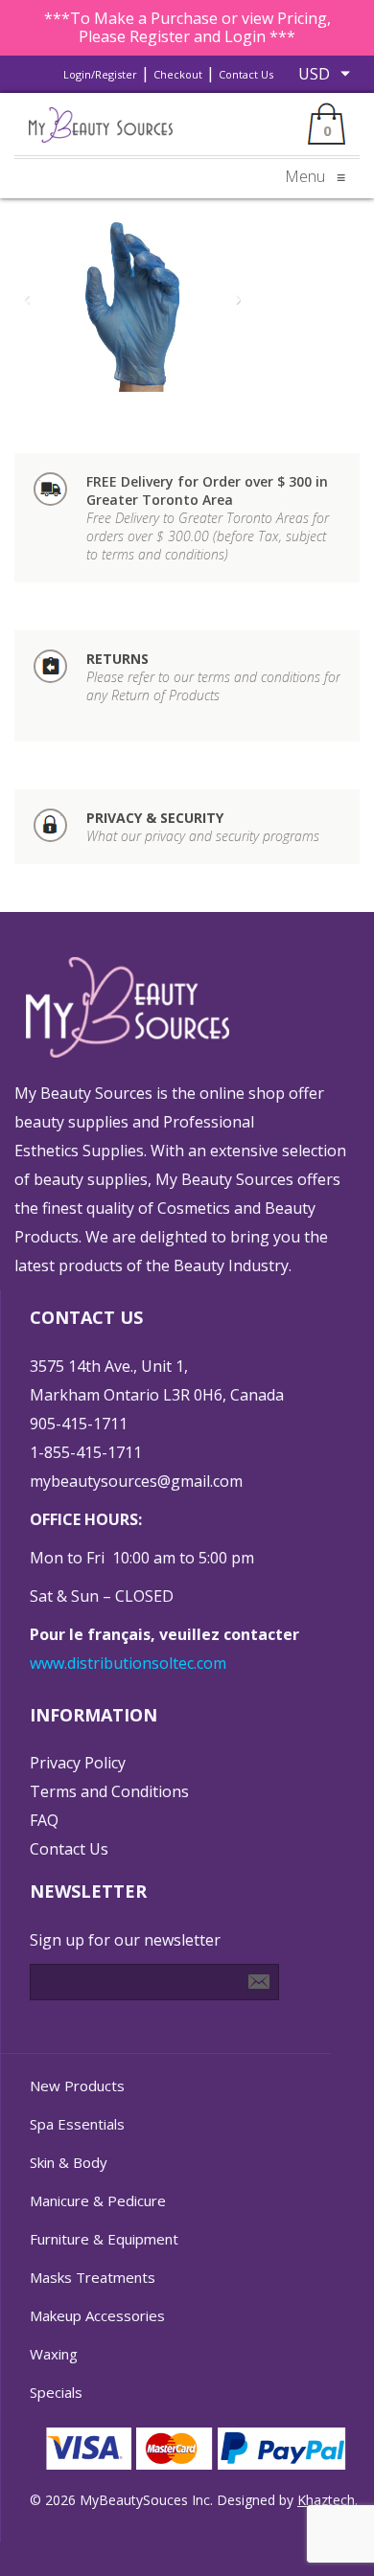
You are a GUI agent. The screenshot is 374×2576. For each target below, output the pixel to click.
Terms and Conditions (109, 1791)
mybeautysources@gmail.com (136, 1481)
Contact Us (246, 74)
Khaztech (326, 2500)
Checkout (178, 74)
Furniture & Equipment (104, 2239)
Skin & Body (69, 2162)
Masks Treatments (93, 2277)
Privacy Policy (78, 1763)
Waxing (54, 2354)
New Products (77, 2086)
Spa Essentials (77, 2124)
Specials (56, 2392)
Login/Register (100, 74)
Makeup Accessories (97, 2315)
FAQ (44, 1820)
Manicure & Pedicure (98, 2200)
